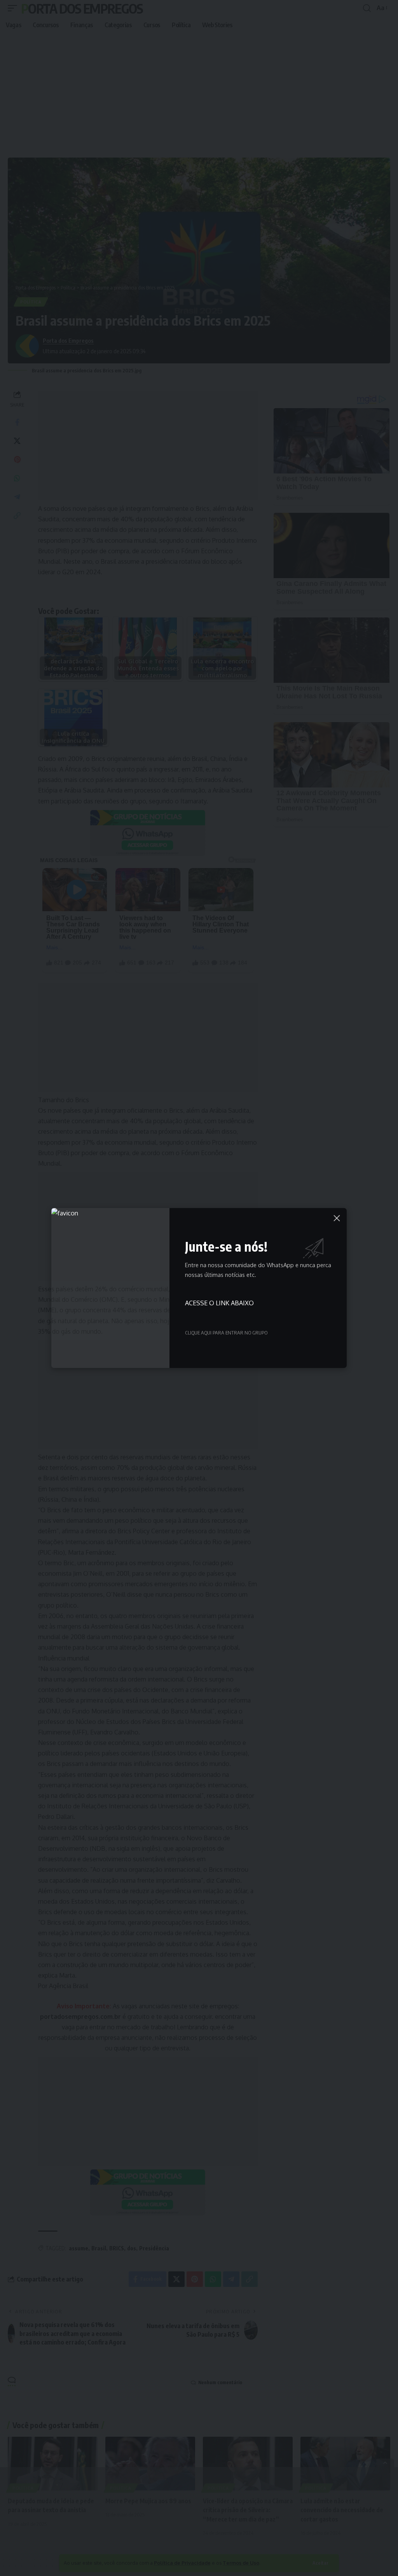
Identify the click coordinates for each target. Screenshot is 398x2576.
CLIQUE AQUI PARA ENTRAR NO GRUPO (226, 1333)
